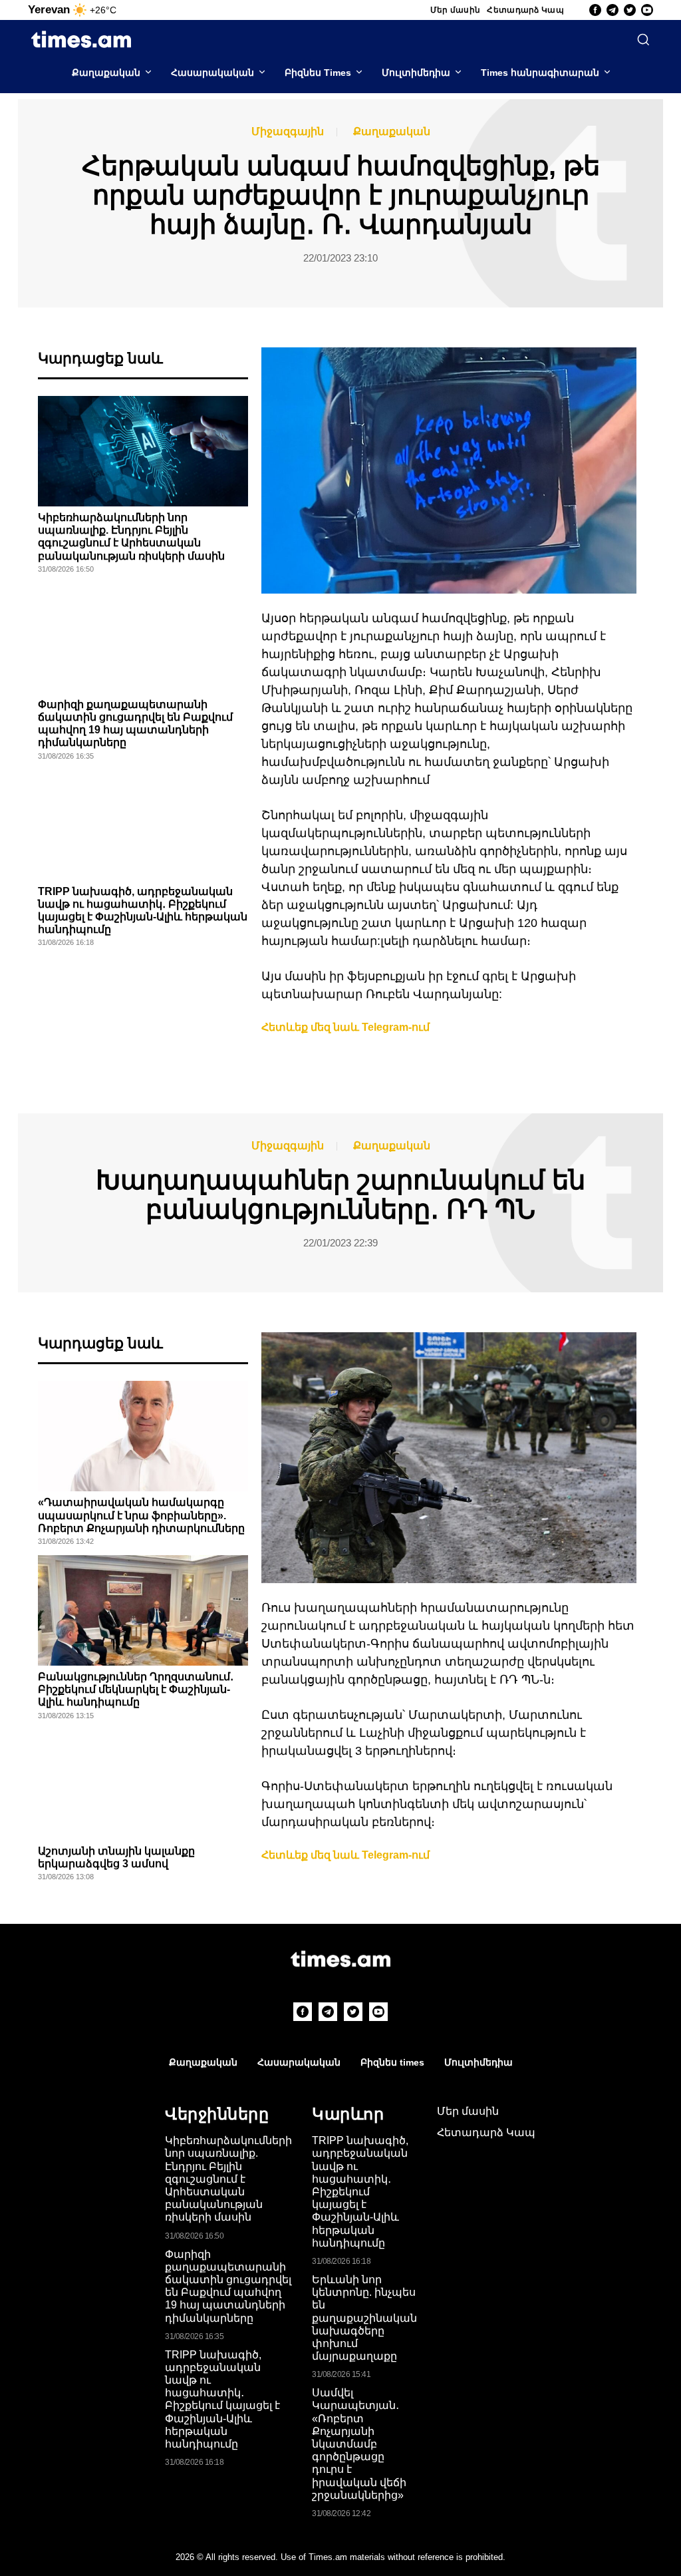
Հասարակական (212, 73)
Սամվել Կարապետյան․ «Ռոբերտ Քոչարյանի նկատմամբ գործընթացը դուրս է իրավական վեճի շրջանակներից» (359, 2444)
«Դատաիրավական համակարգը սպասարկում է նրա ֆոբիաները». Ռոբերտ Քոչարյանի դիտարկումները (141, 1515)
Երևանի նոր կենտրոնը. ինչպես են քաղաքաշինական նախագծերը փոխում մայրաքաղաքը (364, 2318)
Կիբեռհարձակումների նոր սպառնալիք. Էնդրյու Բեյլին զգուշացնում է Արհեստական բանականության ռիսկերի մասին (228, 2179)
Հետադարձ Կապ (525, 10)
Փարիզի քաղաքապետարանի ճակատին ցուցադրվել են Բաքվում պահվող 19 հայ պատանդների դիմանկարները (228, 2286)
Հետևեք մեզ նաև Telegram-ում (345, 1027)
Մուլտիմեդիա (416, 73)
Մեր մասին (456, 10)
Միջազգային (288, 132)
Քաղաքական (106, 73)
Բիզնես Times (318, 73)
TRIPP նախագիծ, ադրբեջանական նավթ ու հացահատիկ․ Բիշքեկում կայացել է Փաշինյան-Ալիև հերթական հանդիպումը (222, 2399)
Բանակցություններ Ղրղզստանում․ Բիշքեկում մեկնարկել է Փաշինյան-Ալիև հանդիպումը (136, 1689)
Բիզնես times (392, 2062)
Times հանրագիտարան (540, 73)
